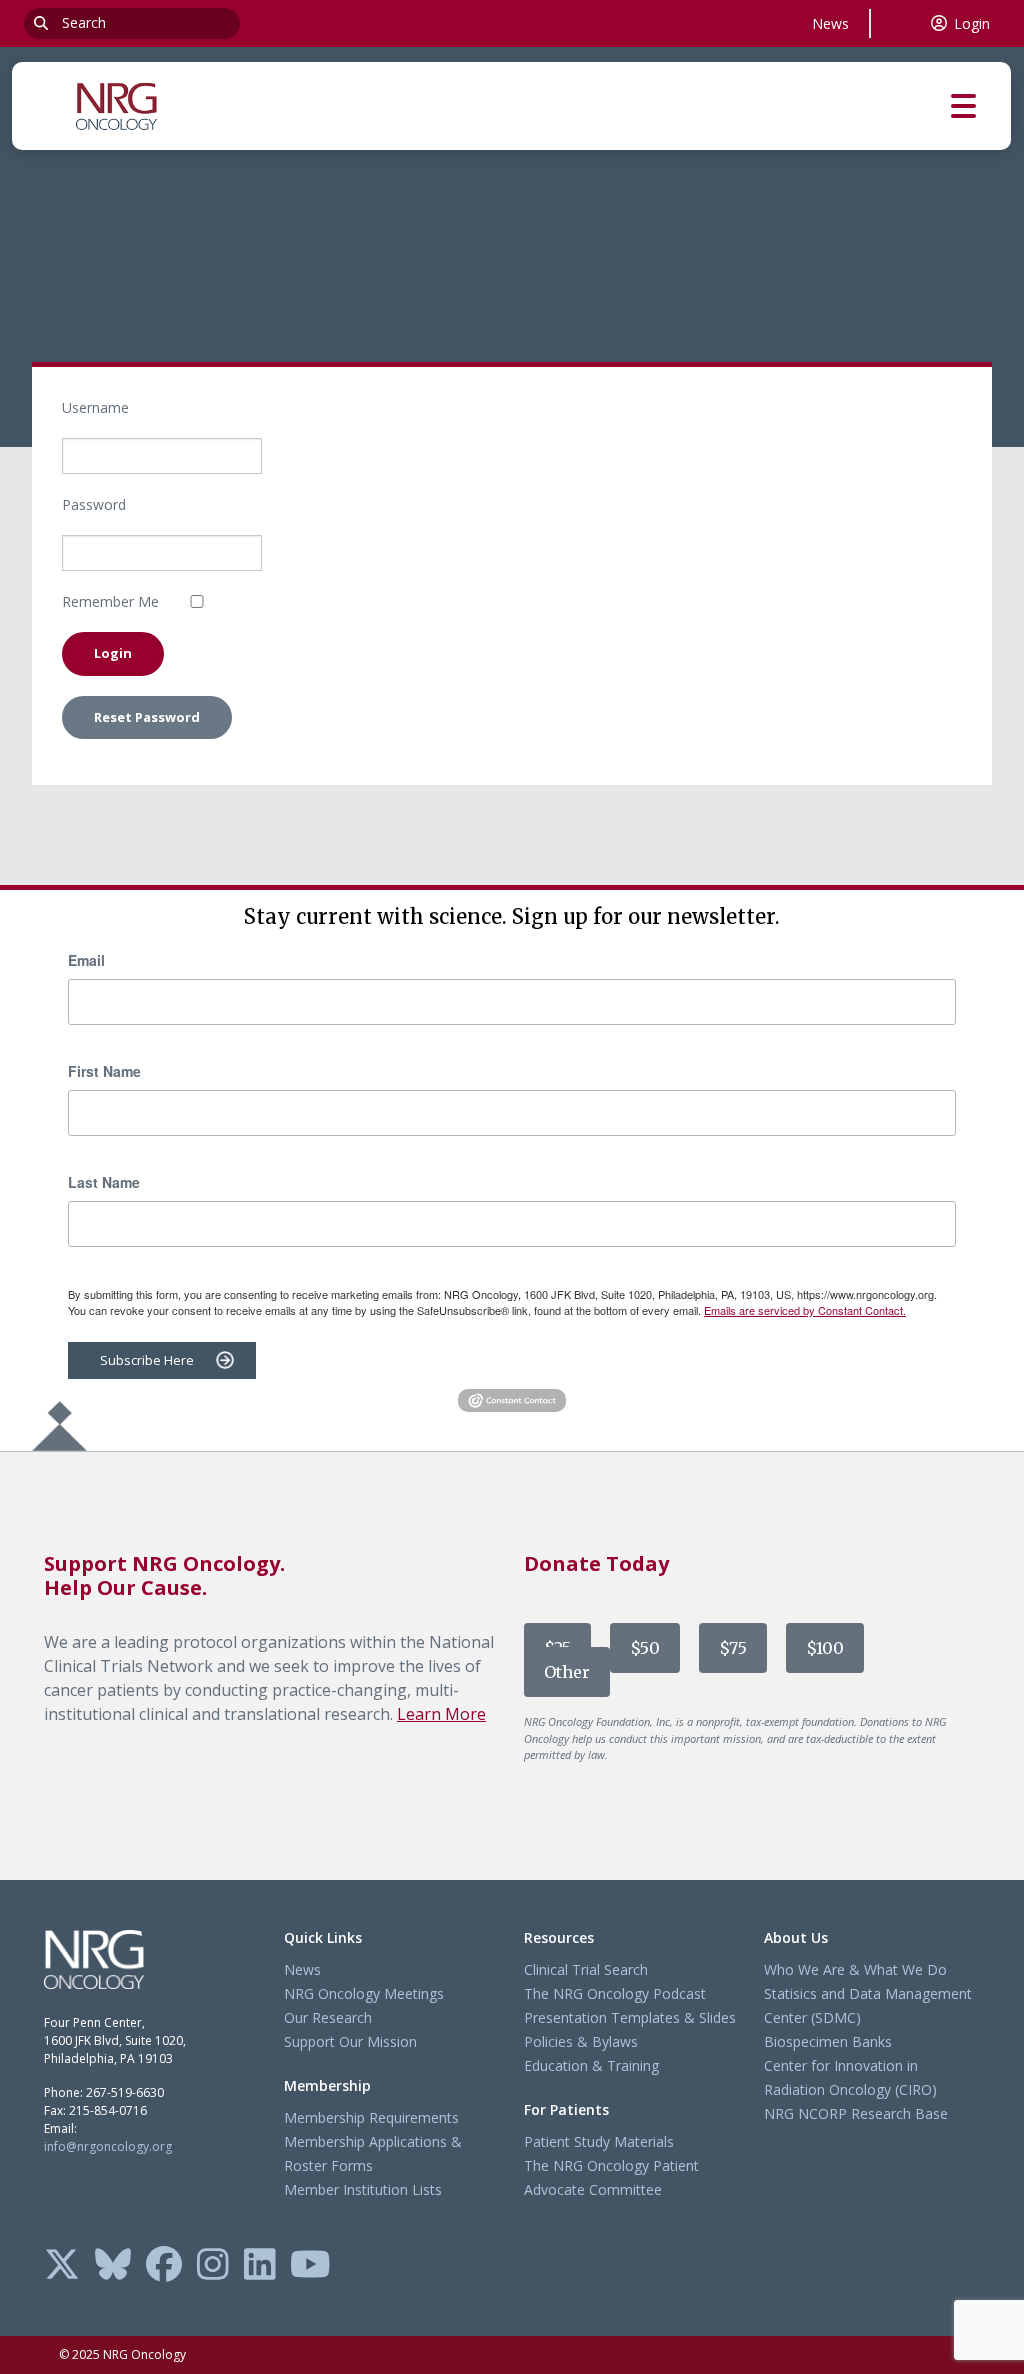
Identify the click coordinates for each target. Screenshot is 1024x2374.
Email (86, 960)
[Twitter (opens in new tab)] (62, 2266)
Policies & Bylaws (581, 2041)
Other (567, 1672)
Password (94, 504)
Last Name (104, 1182)
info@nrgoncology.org (108, 2146)
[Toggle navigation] (981, 106)
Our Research (328, 2017)
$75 (733, 1648)
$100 (825, 1648)
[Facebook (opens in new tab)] (164, 2266)
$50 (645, 1648)
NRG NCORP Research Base (856, 2113)
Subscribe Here (147, 1360)
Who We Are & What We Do (855, 1969)
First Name (104, 1071)
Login (972, 23)
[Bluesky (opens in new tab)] (113, 2266)
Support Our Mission (350, 2041)
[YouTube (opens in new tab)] (310, 2266)
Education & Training (591, 2065)
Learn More (441, 1714)
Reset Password (147, 717)
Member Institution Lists (363, 2189)
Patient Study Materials (599, 2141)
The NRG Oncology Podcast (615, 1993)
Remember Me (110, 601)
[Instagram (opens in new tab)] (213, 2266)
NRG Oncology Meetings (364, 1993)
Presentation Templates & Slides (630, 2017)
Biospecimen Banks (828, 2041)
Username (95, 407)
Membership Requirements (371, 2117)
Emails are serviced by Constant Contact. (805, 1310)
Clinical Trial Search (586, 1969)
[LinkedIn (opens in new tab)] (260, 2266)
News (830, 23)
